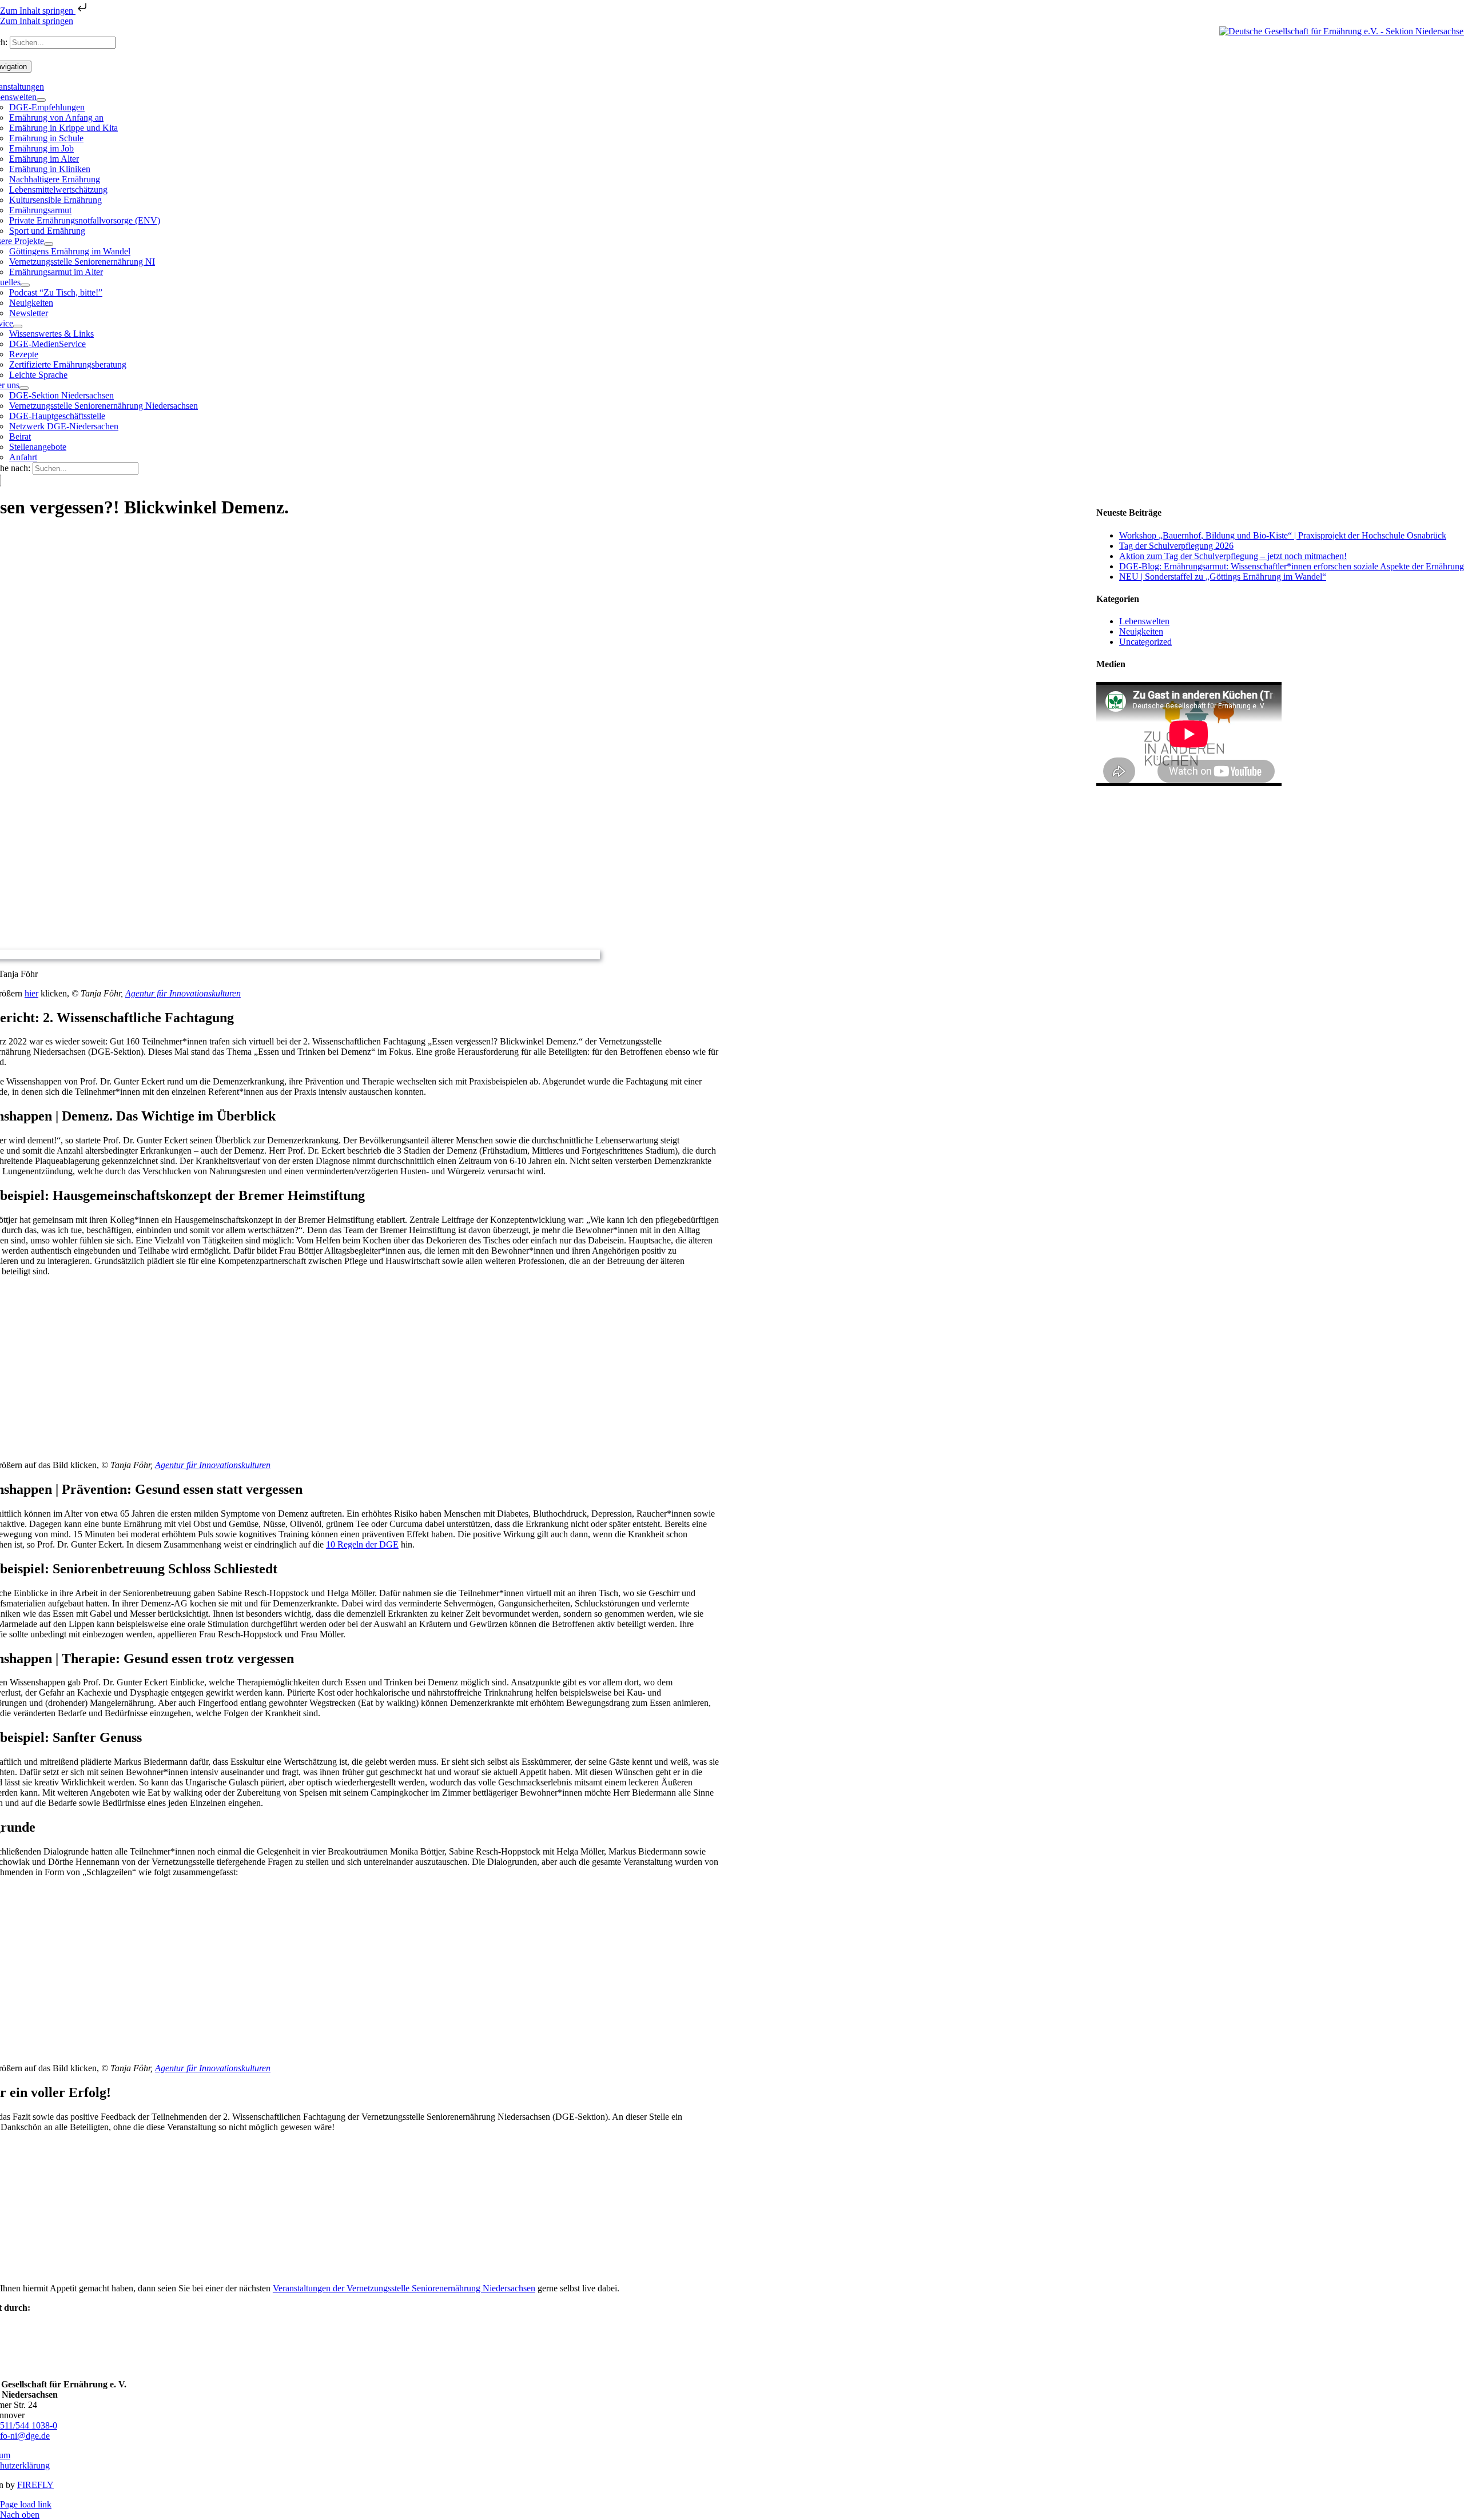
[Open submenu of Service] (18, 326)
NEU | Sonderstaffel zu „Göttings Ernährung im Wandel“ (1223, 577)
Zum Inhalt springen (38, 11)
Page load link (26, 2504)
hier (31, 993)
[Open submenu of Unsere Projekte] (49, 244)
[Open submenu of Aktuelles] (25, 285)
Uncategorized (1145, 642)
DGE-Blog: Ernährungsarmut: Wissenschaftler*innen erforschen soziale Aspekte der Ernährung (1292, 566)
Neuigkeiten (1141, 631)
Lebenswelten (1144, 621)
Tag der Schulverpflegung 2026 (1176, 546)
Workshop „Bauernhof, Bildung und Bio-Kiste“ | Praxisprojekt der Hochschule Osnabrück (1283, 535)
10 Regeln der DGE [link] (362, 1544)
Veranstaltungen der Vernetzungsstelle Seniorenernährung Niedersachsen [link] (404, 2288)
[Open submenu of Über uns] (24, 388)
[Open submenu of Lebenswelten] (41, 100)
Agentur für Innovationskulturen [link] (183, 993)
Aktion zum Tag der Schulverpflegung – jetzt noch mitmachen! (1233, 556)
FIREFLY (35, 2485)
